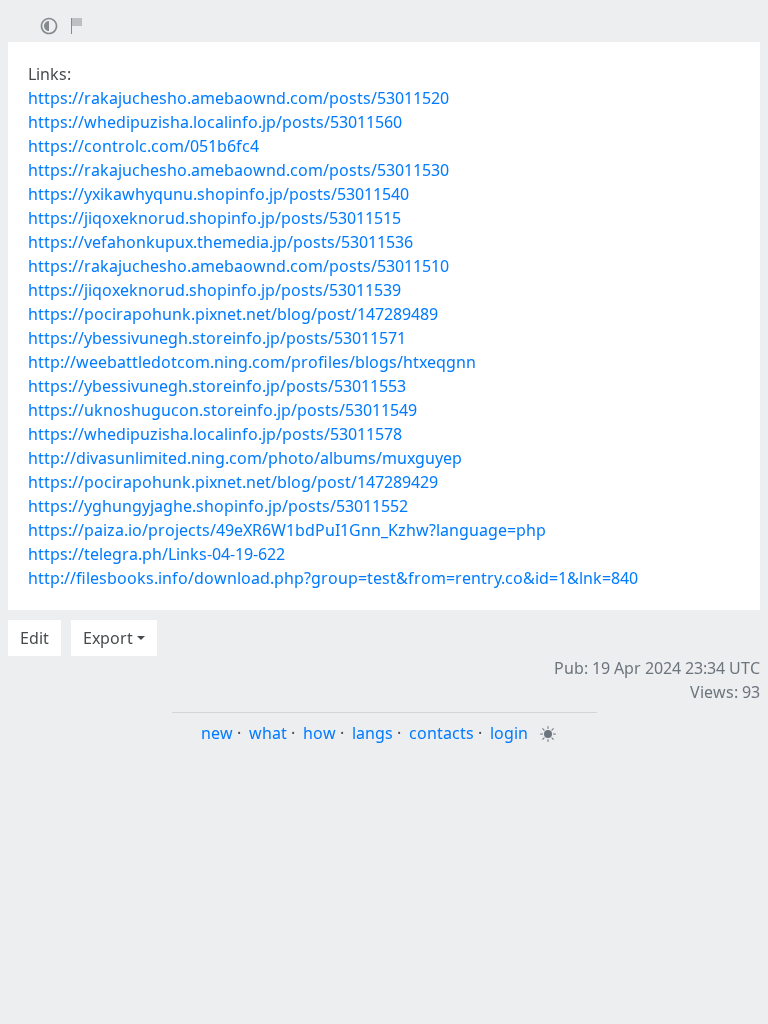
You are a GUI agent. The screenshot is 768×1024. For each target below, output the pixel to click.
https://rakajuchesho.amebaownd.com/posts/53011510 (238, 266)
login (509, 733)
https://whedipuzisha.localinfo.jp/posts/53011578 (215, 434)
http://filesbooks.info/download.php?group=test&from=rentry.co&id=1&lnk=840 (333, 578)
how (319, 733)
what (268, 733)
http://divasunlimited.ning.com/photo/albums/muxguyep (245, 458)
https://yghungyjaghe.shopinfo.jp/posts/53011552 (218, 506)
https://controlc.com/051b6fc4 (143, 146)
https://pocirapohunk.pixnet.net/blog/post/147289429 (233, 482)
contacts (441, 733)
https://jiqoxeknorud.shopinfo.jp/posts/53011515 (214, 218)
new (217, 733)
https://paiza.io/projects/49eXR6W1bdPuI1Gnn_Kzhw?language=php (287, 530)
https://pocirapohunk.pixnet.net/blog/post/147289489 (233, 314)
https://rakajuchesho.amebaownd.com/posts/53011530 (238, 170)
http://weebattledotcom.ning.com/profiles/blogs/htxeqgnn (252, 362)
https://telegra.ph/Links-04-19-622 (156, 554)
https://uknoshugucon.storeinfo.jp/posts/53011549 (222, 410)
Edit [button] (34, 638)
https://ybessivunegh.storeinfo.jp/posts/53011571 (217, 338)
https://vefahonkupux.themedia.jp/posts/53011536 (220, 242)
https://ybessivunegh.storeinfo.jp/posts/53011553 (217, 386)
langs (372, 733)
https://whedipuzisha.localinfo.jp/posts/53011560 (215, 122)
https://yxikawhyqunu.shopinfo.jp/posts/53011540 (218, 194)
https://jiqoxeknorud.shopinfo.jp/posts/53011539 (214, 290)
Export (108, 638)
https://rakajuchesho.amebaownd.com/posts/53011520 (238, 98)
